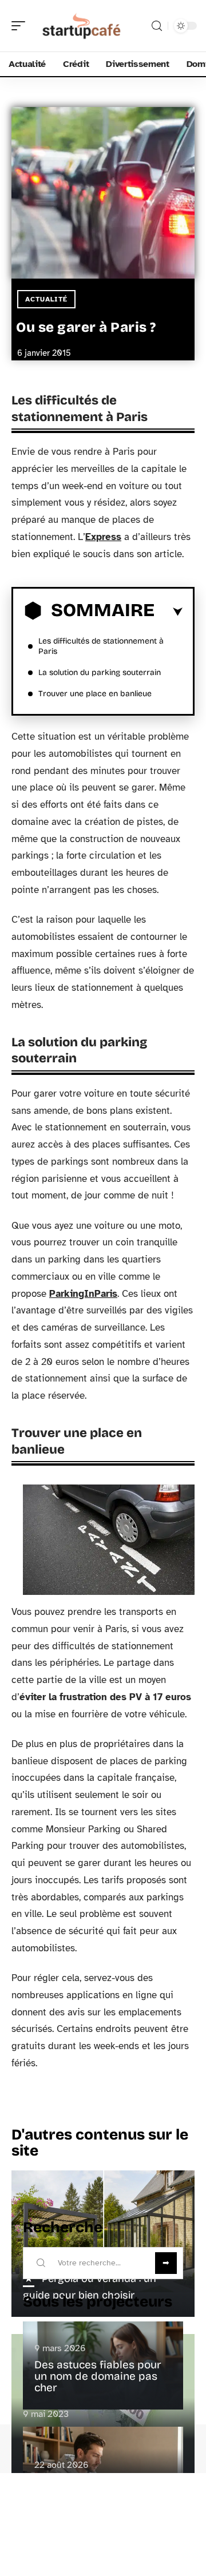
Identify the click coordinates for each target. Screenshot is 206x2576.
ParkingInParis (83, 1294)
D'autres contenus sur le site (100, 2143)
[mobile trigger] (21, 26)
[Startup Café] (82, 26)
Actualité (46, 299)
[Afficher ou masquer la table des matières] (169, 612)
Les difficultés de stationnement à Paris (101, 646)
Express (103, 537)
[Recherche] (157, 26)
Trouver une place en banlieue (95, 694)
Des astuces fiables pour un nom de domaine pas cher (98, 2376)
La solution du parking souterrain (100, 672)
